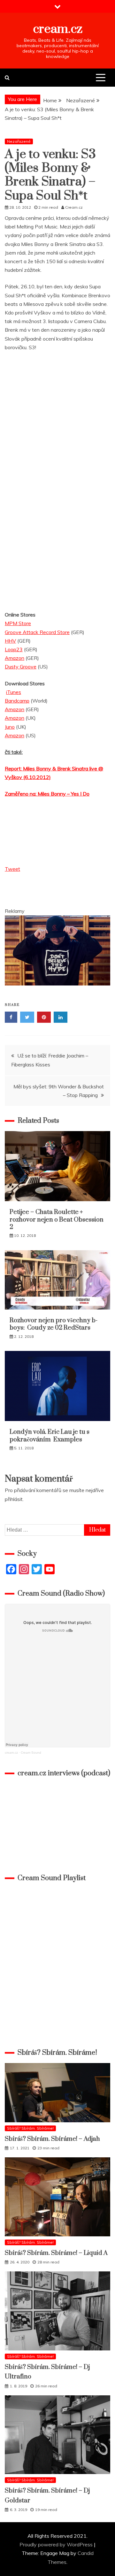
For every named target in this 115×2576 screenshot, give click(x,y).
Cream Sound (31, 1753)
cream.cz (58, 29)
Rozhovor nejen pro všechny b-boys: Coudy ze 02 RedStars (54, 1324)
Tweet (12, 869)
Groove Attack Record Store (37, 632)
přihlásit (14, 1499)
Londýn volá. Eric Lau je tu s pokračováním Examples (50, 1436)
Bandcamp (17, 701)
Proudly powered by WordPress (57, 2544)
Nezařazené (19, 141)
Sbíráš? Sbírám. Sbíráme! (30, 2128)
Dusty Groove (21, 667)
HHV (10, 641)
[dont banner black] (57, 992)
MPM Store (18, 623)
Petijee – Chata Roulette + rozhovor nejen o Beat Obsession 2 (57, 1220)
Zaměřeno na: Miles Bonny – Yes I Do (47, 794)
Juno (10, 727)
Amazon (15, 658)
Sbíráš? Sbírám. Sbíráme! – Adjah (52, 2139)
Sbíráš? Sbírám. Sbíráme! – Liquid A (56, 2253)
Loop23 (14, 649)
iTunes (14, 692)
